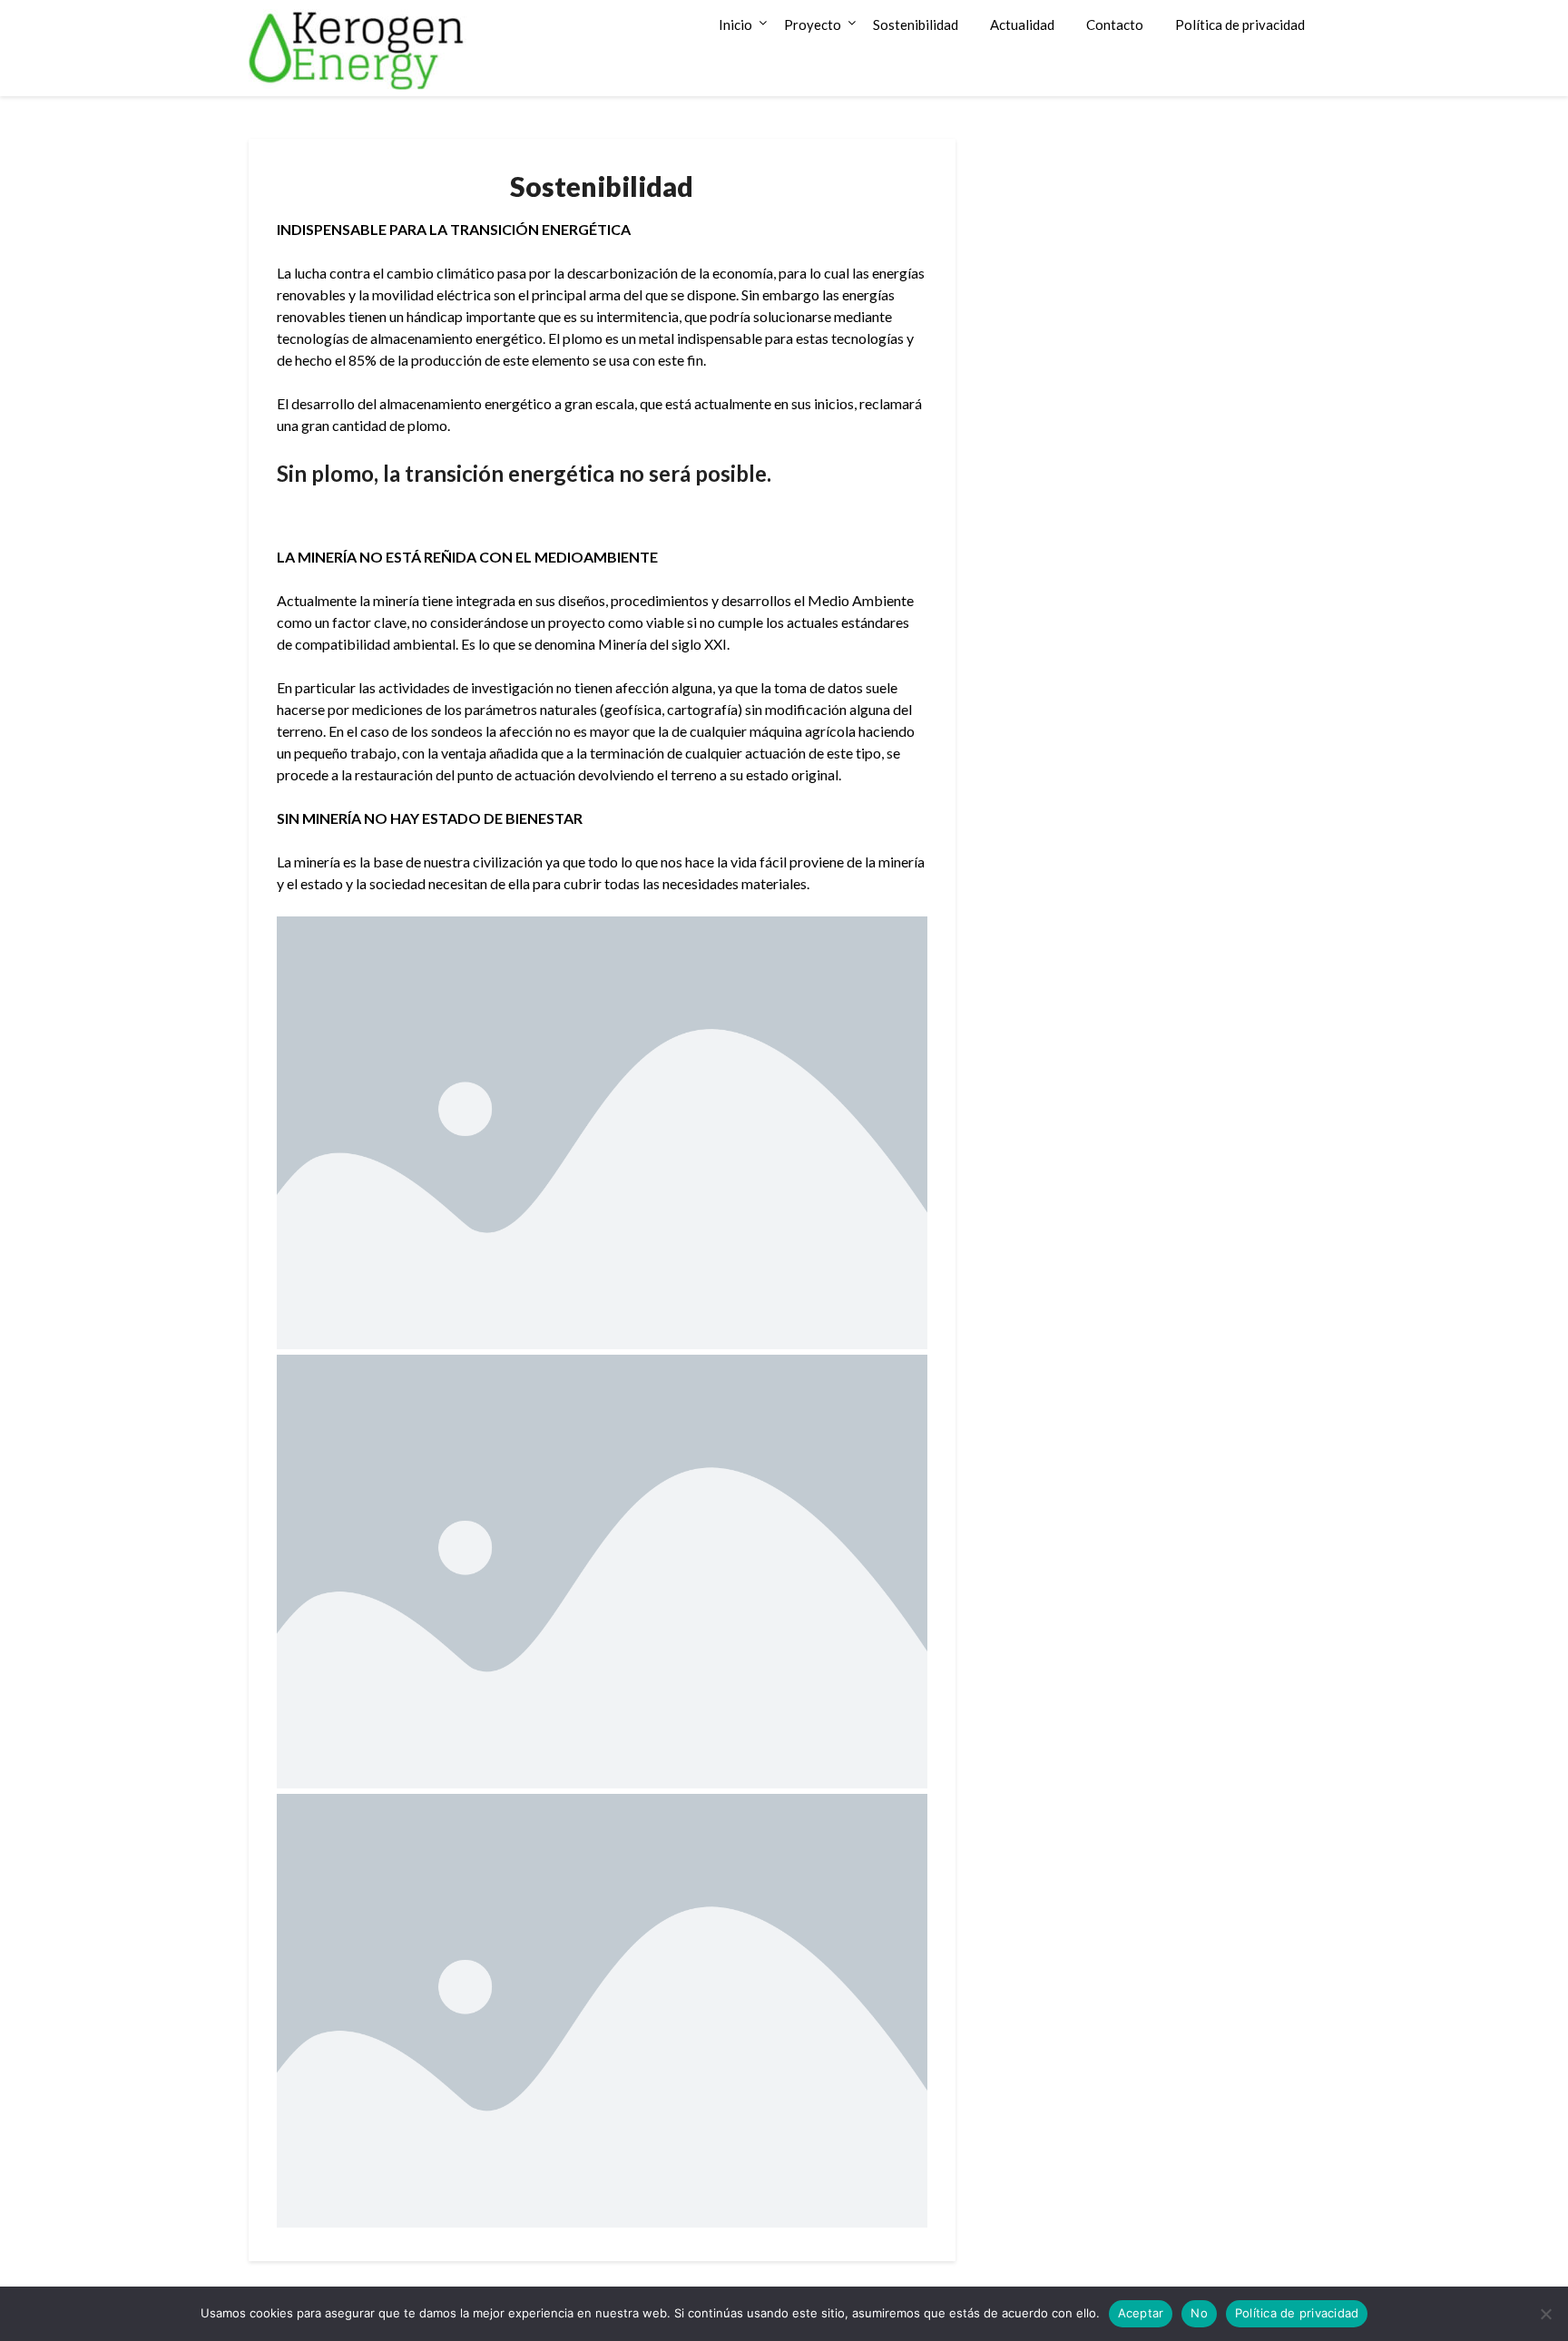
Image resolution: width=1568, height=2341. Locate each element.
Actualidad (1022, 24)
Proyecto (813, 24)
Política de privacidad (1240, 24)
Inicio (735, 24)
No (1199, 2313)
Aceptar (1141, 2313)
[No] (1545, 2314)
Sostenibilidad (916, 24)
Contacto (1115, 24)
